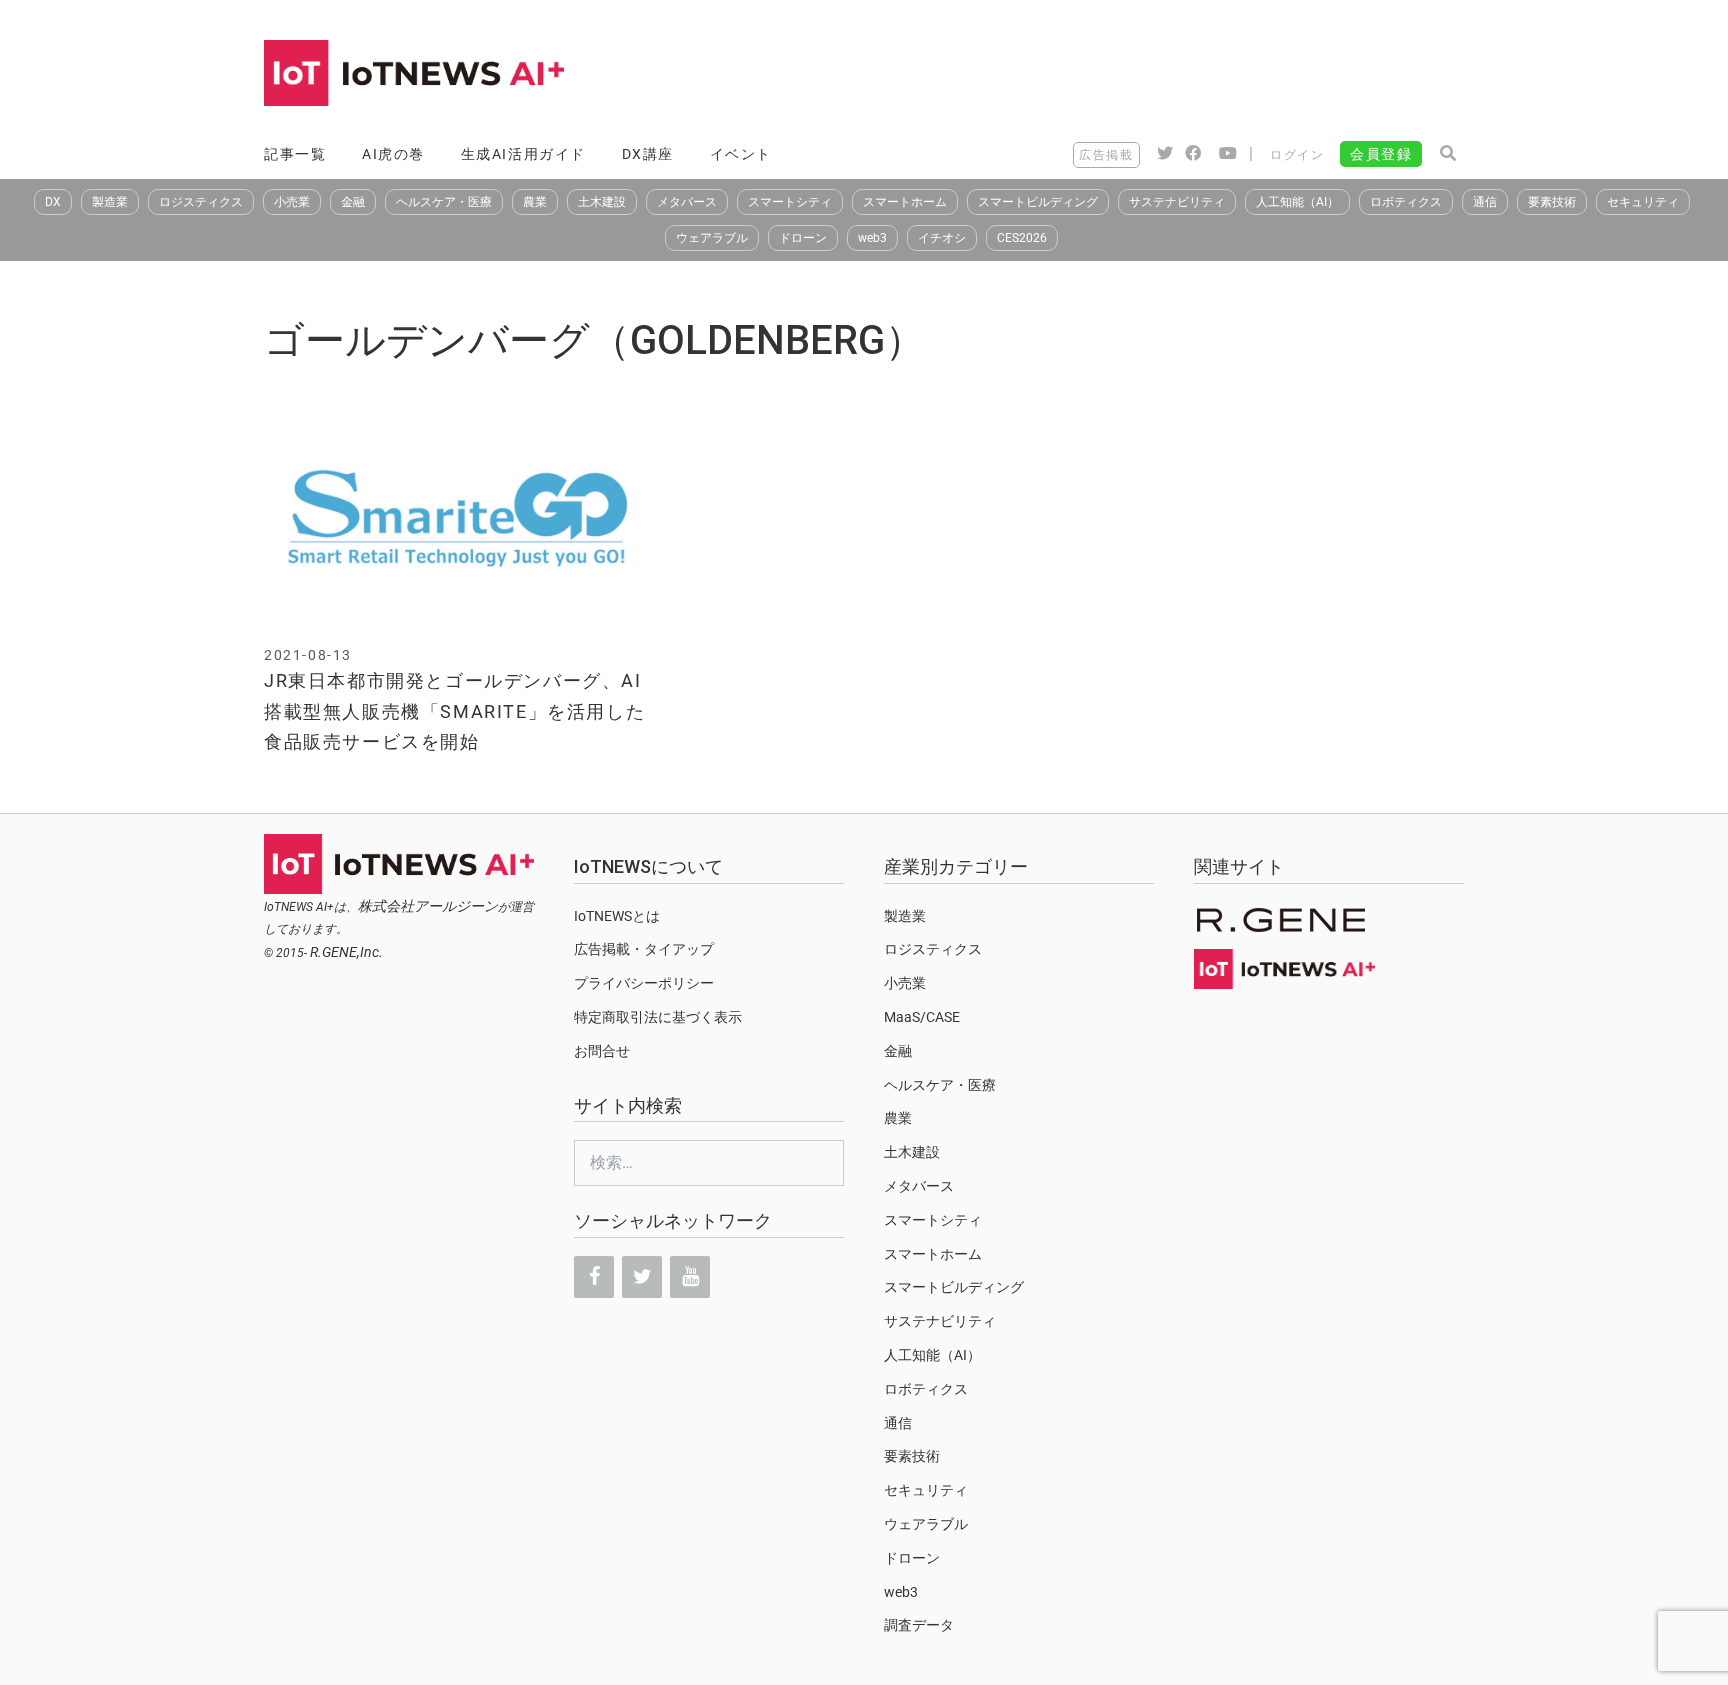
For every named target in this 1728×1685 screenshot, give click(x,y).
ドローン (803, 238)
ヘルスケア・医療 (444, 202)
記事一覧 (295, 154)
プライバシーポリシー (644, 983)
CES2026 (1022, 238)
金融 (353, 202)
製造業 (110, 202)
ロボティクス (1406, 202)
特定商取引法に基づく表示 (658, 1017)
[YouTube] (690, 1277)
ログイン (1297, 155)
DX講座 (648, 154)
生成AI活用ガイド (523, 154)
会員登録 (1381, 154)
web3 (872, 238)
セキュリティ (1643, 202)
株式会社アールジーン (428, 906)
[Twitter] (642, 1277)
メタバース (687, 202)
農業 (535, 202)
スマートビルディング (1038, 202)
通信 (1485, 202)
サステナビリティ (1177, 202)
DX (53, 202)
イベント (741, 154)
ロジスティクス (201, 202)
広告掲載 (1106, 155)
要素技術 (1552, 202)
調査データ (919, 1625)
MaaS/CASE (922, 1017)
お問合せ (602, 1051)
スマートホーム (905, 202)
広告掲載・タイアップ (644, 949)
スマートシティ (790, 202)
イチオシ (942, 238)
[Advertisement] (1100, 75)
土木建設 (602, 202)
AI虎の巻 (393, 154)
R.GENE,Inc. (346, 952)
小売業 (292, 202)
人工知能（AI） (1297, 202)
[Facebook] (594, 1277)
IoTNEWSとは (617, 916)
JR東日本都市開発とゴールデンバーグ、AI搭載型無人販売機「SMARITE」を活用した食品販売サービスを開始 (454, 711)
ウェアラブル (712, 238)
